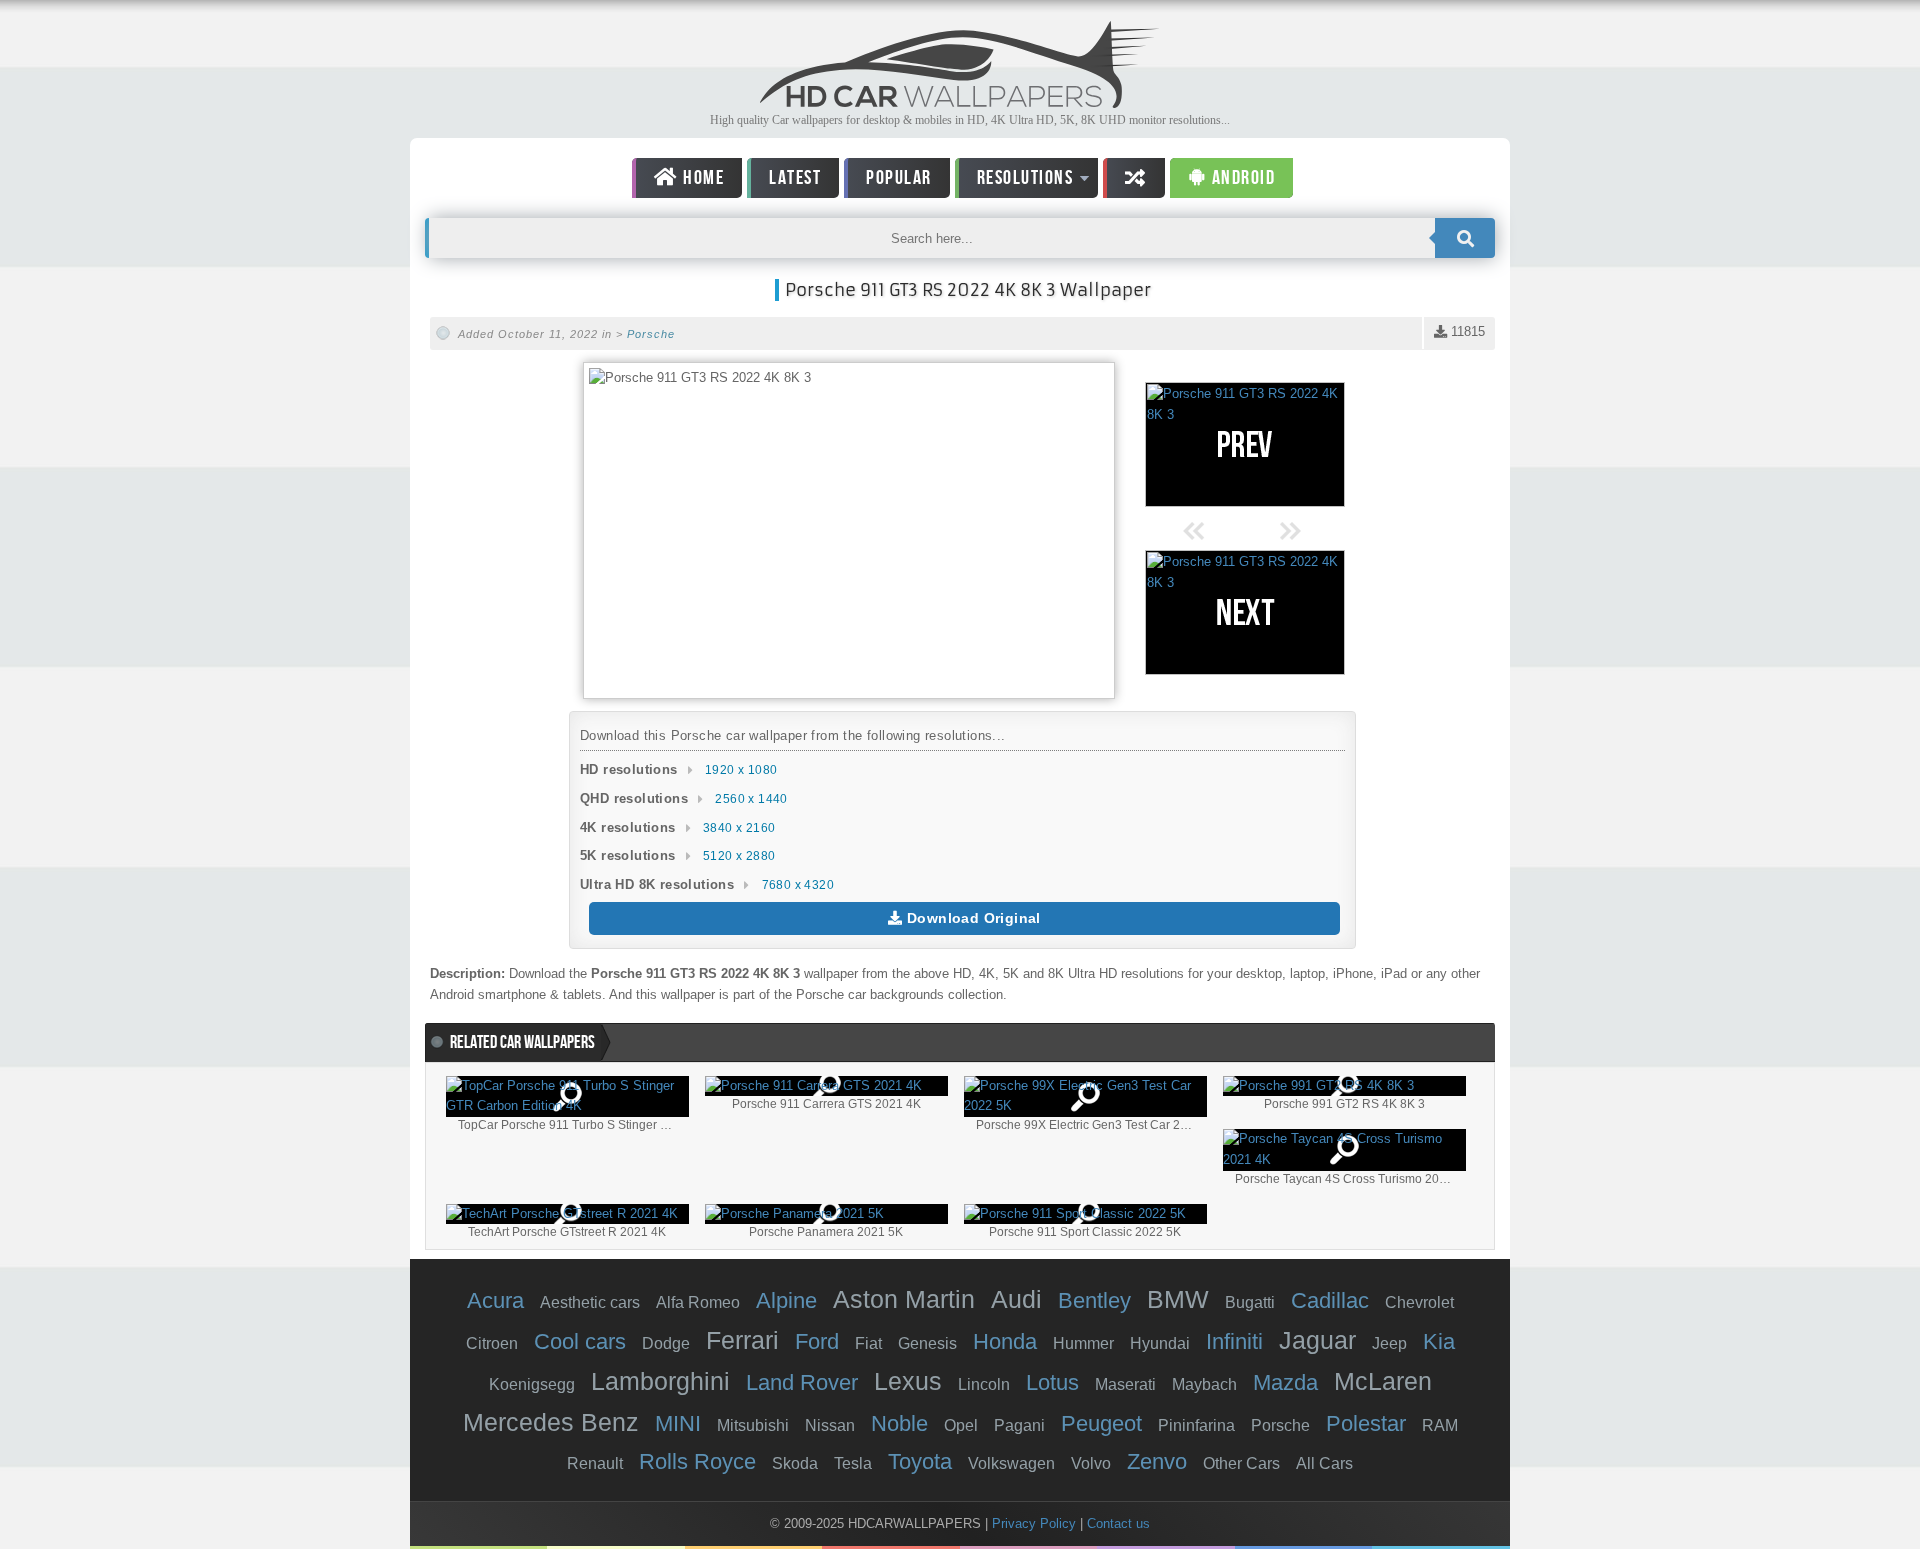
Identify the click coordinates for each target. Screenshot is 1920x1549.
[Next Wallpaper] (1245, 612)
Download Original (972, 918)
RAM (1440, 1425)
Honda (1005, 1341)
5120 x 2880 (739, 856)
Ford (817, 1341)
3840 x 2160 (739, 828)
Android (1241, 178)
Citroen (492, 1343)
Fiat (868, 1343)
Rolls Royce (697, 1461)
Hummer (1083, 1343)
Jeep (1389, 1343)
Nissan (830, 1425)
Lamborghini (660, 1381)
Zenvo (1157, 1461)
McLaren (1383, 1381)
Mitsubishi (753, 1425)
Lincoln (984, 1384)
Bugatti (1250, 1302)
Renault (595, 1463)
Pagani (1019, 1425)
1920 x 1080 (741, 770)
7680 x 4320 (798, 885)
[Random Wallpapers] (1134, 178)
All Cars (1324, 1463)
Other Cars (1241, 1463)
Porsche (651, 334)
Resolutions (1014, 181)
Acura (495, 1300)
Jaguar (1317, 1340)
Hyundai (1160, 1343)
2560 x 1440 (751, 799)
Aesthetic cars (590, 1302)
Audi (1016, 1299)
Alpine (786, 1300)
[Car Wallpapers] (960, 102)
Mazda (1285, 1382)
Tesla (853, 1463)
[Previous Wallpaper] (1245, 444)
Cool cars (580, 1341)
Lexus (908, 1381)
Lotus (1052, 1382)
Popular (899, 178)
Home (702, 178)
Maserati (1125, 1384)
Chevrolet (1419, 1302)
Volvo (1091, 1463)
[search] (1465, 238)
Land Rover (802, 1382)
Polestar (1366, 1423)
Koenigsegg (532, 1384)
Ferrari (742, 1340)
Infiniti (1234, 1341)
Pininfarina (1196, 1425)
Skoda (795, 1463)
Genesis (927, 1343)
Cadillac (1330, 1300)
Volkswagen (1011, 1463)
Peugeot (1101, 1423)
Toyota (920, 1461)
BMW (1178, 1299)
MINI (678, 1423)
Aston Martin (904, 1299)
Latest (795, 178)
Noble (899, 1423)
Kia (1439, 1341)
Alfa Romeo (698, 1302)
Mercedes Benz (551, 1422)
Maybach (1204, 1384)
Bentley (1094, 1300)
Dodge (666, 1343)
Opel (961, 1425)
